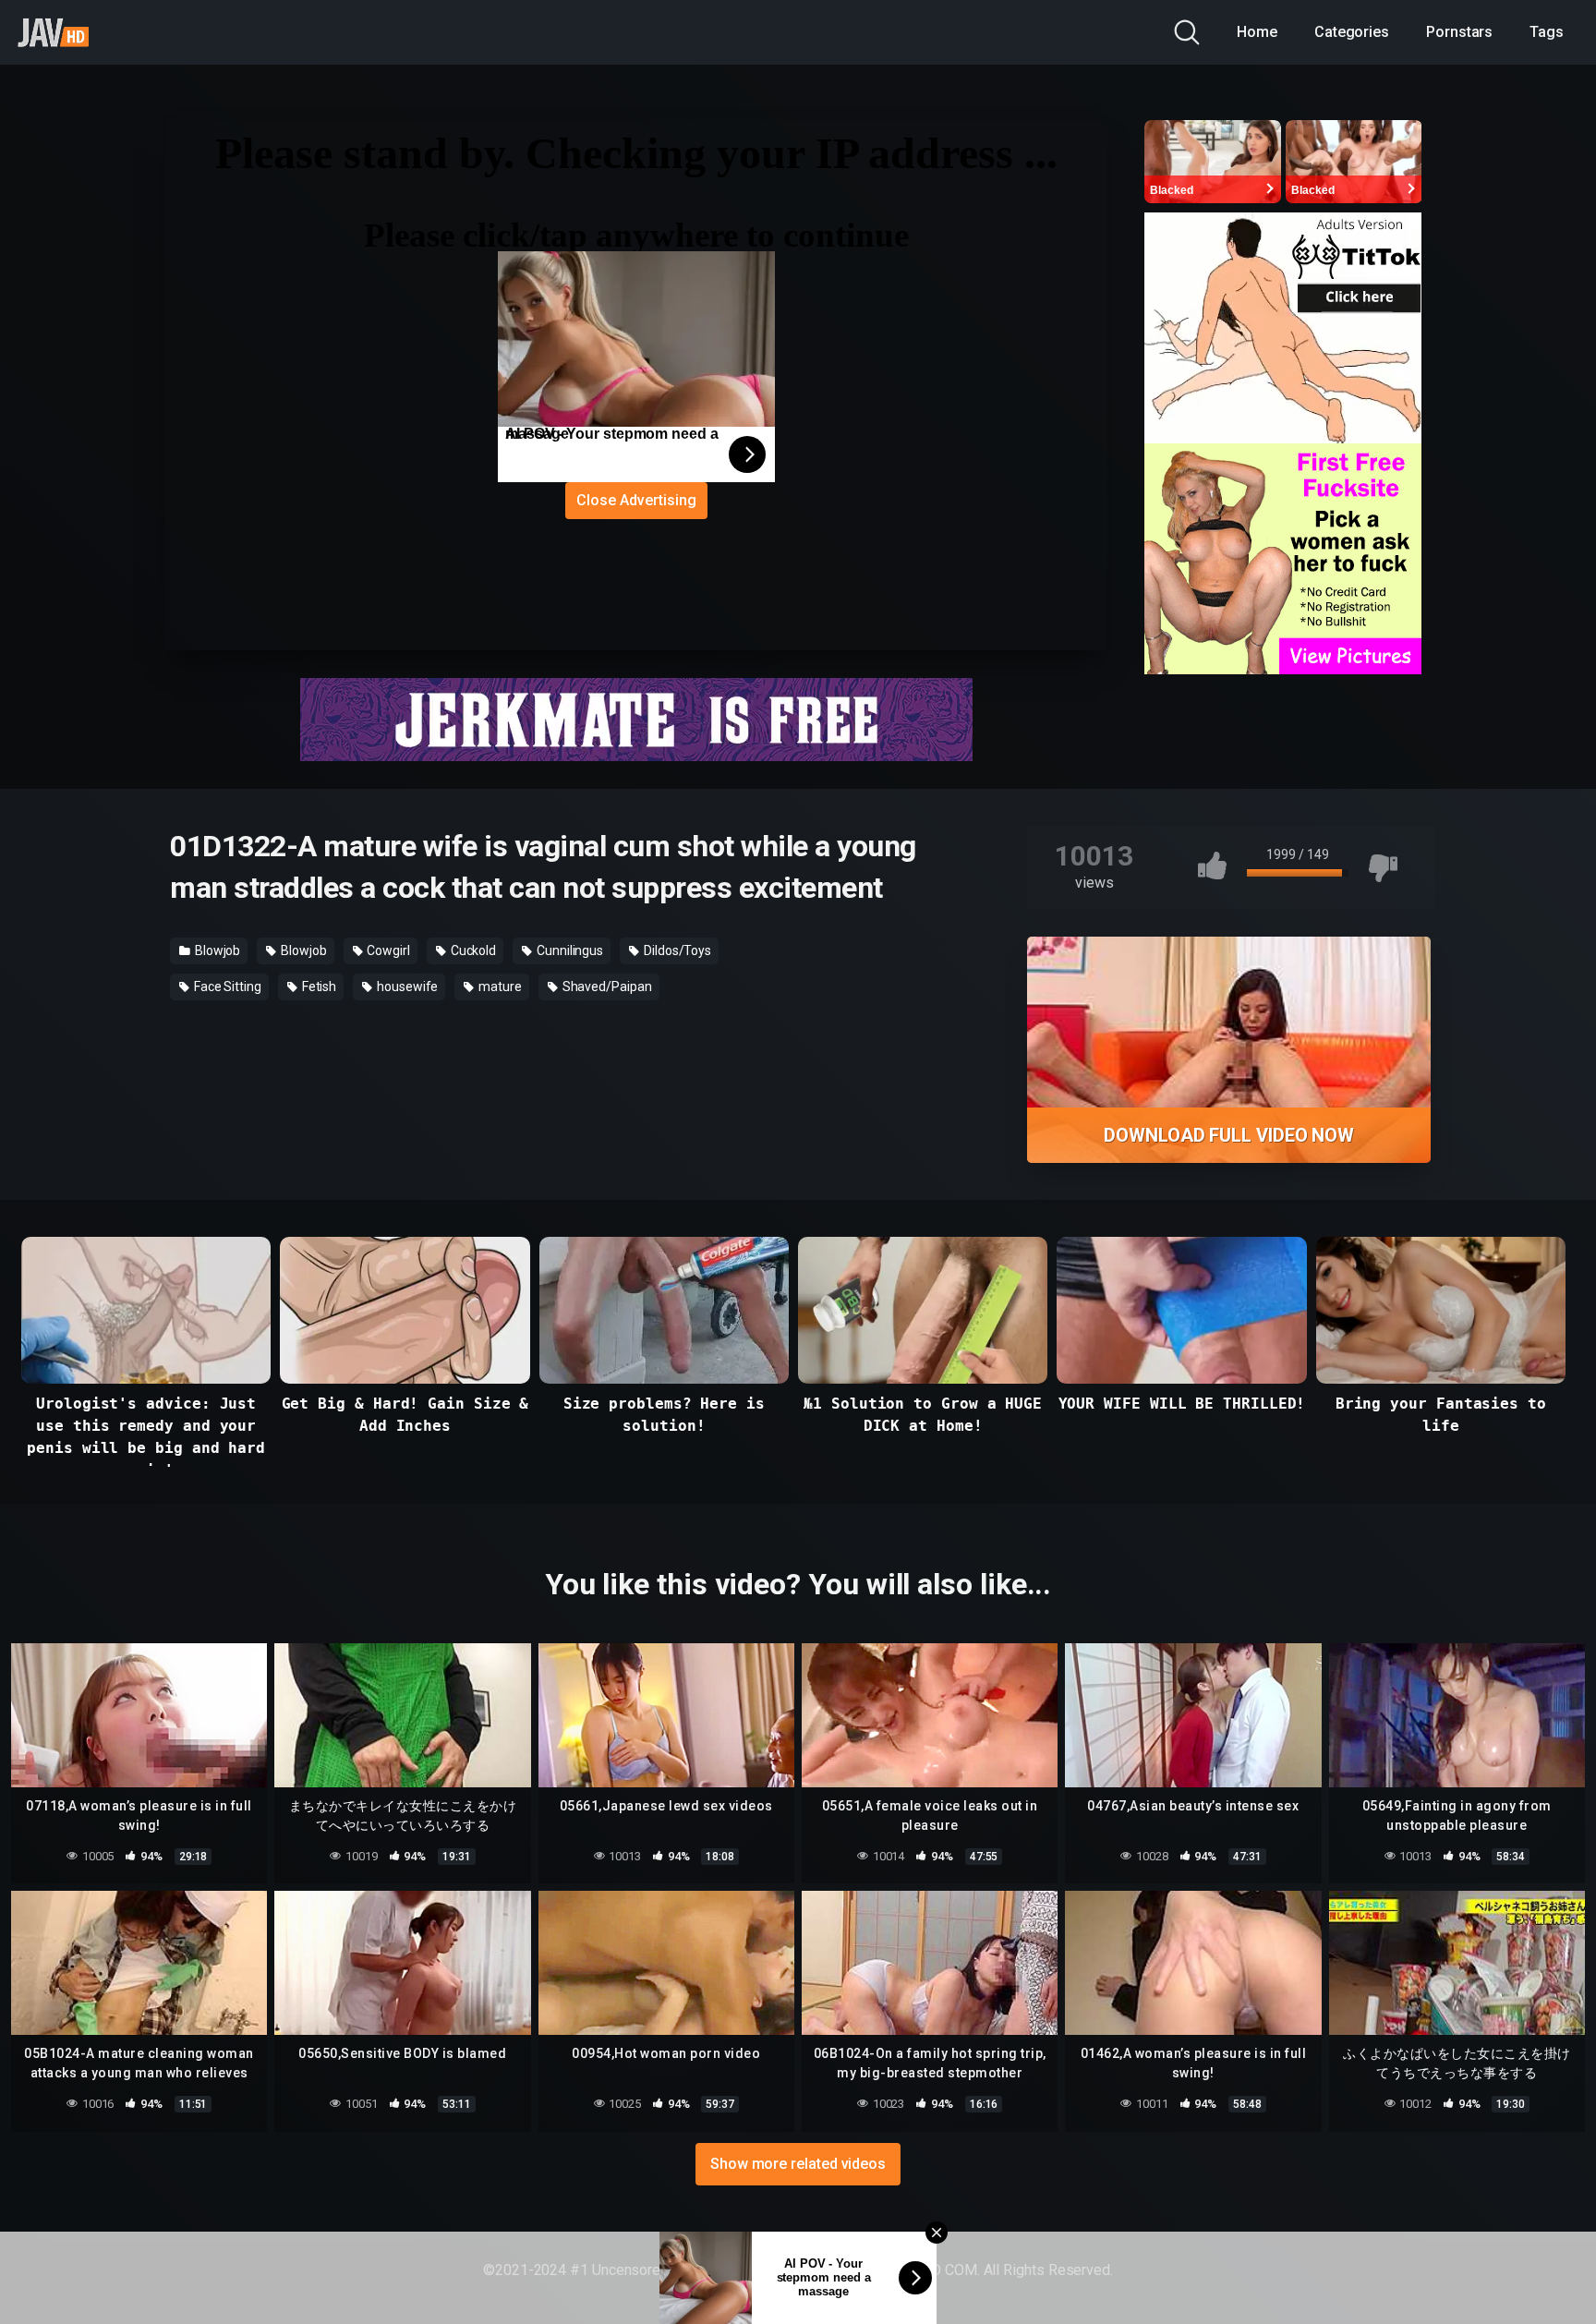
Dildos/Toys (676, 950)
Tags (1547, 32)
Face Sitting (226, 986)
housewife (406, 986)
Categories (1352, 32)
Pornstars (1459, 32)
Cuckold (472, 950)
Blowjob (216, 950)
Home (1257, 32)
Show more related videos (798, 2164)
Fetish (318, 986)
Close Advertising (636, 500)
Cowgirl (387, 950)
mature (498, 986)
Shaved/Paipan (606, 986)
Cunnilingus (568, 950)
